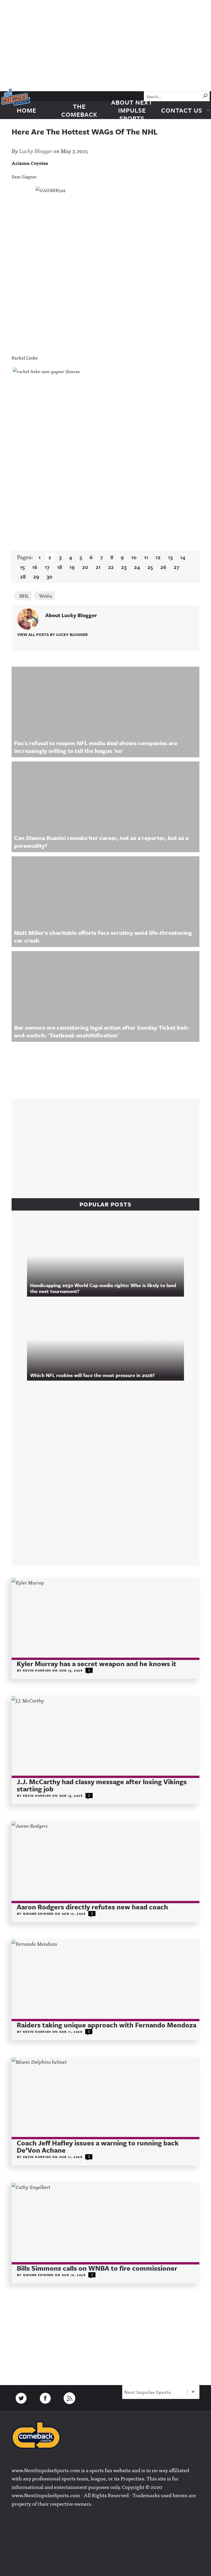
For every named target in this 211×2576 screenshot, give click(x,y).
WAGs (46, 596)
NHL (24, 596)
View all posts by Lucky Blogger (52, 634)
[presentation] (105, 1619)
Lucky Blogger (36, 151)
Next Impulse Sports (148, 2392)
